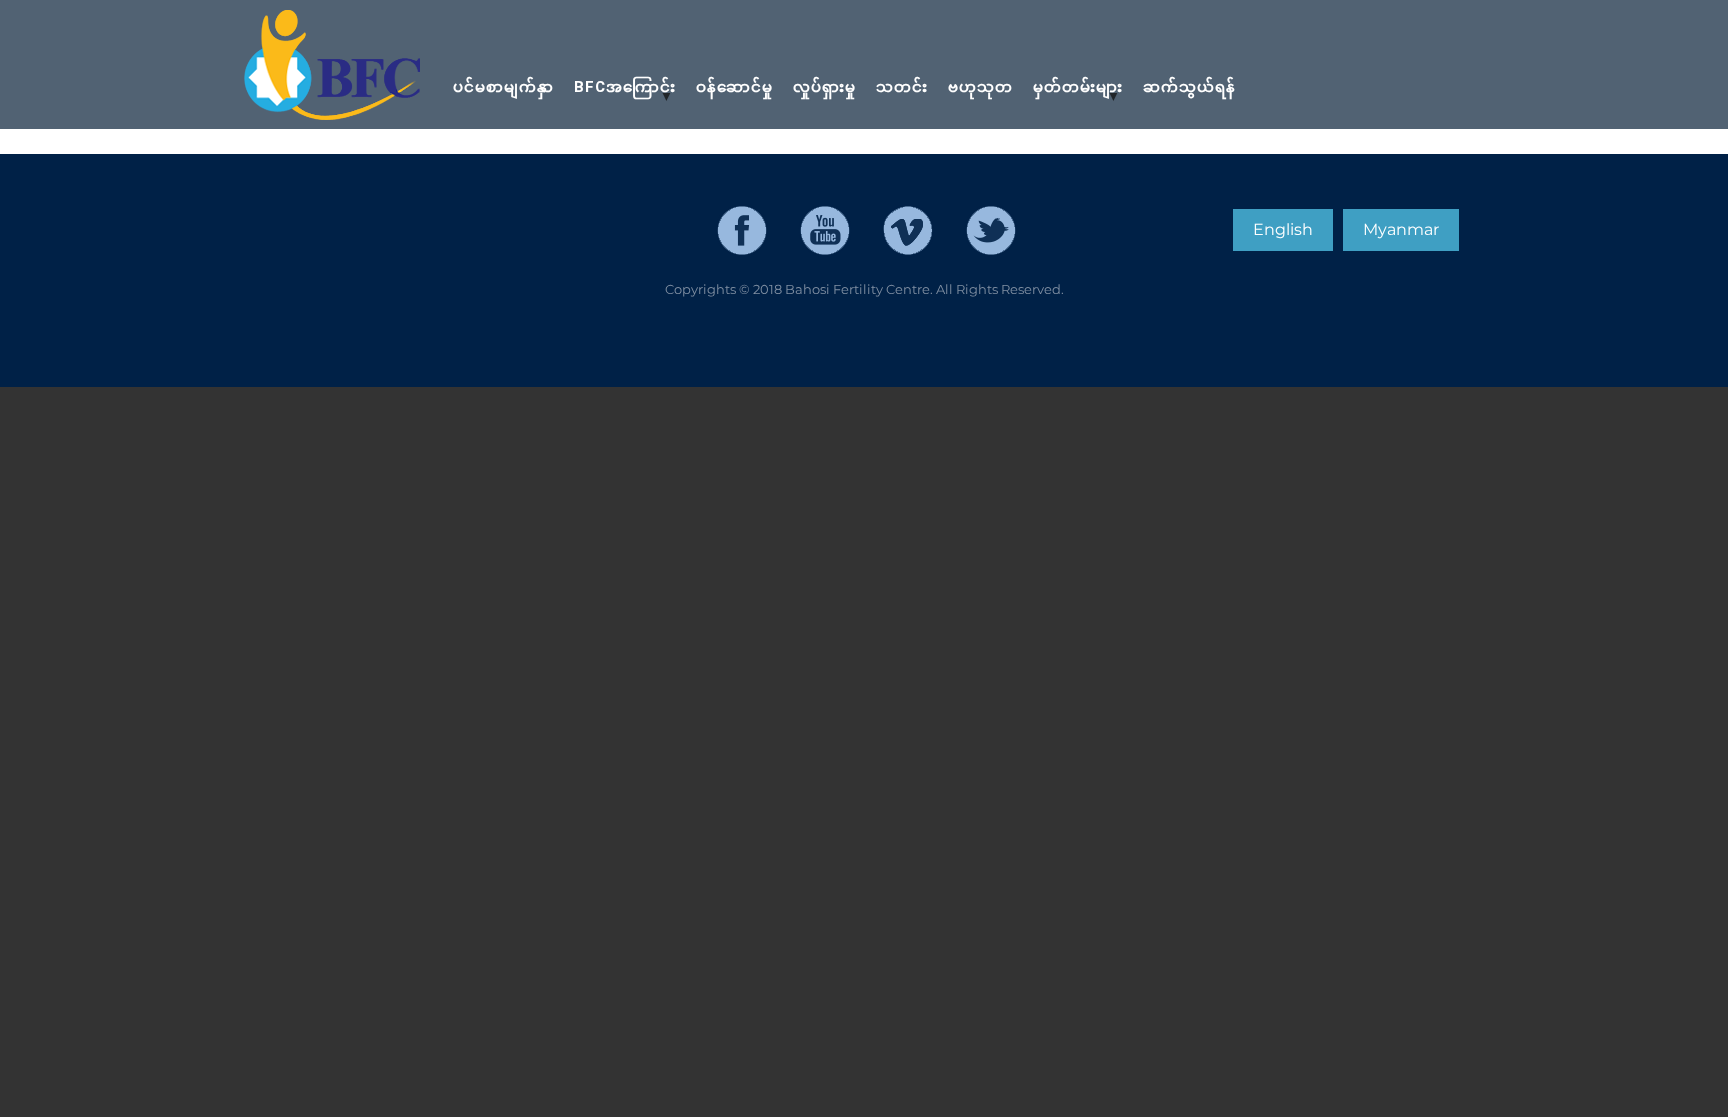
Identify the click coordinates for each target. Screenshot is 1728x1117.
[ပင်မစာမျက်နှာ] (333, 66)
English (1283, 229)
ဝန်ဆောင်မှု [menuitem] (734, 87)
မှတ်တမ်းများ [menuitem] (1073, 96)
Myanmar (1401, 229)
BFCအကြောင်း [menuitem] (620, 96)
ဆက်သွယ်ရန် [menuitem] (1189, 87)
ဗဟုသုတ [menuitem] (980, 87)
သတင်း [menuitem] (902, 87)
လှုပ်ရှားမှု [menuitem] (824, 87)
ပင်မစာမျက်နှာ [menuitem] (503, 87)
